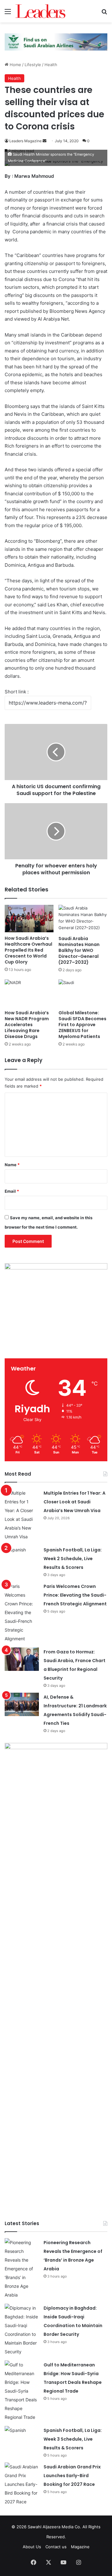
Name (12, 1165)
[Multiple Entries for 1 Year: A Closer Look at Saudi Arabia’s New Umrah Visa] (22, 1515)
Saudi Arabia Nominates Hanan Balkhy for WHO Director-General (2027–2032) (79, 950)
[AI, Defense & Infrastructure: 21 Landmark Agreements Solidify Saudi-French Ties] (22, 1704)
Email (12, 1191)
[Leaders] (40, 11)
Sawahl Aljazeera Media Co (54, 2527)
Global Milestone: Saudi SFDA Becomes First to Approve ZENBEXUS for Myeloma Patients (82, 1025)
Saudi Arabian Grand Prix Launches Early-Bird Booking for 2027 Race (72, 2476)
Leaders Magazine (26, 141)
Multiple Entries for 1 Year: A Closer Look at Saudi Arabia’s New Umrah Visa (75, 1502)
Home (15, 65)
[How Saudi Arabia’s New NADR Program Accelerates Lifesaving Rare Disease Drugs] (29, 993)
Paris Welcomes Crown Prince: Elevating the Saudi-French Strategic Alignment (75, 1595)
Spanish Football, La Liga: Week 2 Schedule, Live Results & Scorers (73, 1559)
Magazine (80, 2547)
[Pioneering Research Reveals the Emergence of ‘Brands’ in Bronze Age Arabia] (22, 2269)
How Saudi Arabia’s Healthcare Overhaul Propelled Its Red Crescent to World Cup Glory (28, 950)
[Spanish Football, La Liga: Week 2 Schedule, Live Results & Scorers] (22, 1557)
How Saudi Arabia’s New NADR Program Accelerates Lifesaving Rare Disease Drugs (27, 1025)
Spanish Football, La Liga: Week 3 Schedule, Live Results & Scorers (73, 2439)
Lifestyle (33, 65)
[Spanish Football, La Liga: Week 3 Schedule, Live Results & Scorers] (22, 2438)
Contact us (56, 2547)
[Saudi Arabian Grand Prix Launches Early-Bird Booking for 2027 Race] (22, 2484)
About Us (32, 2547)
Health (51, 65)
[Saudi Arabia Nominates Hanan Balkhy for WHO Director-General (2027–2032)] (83, 919)
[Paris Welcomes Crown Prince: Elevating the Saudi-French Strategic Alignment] (22, 1613)
